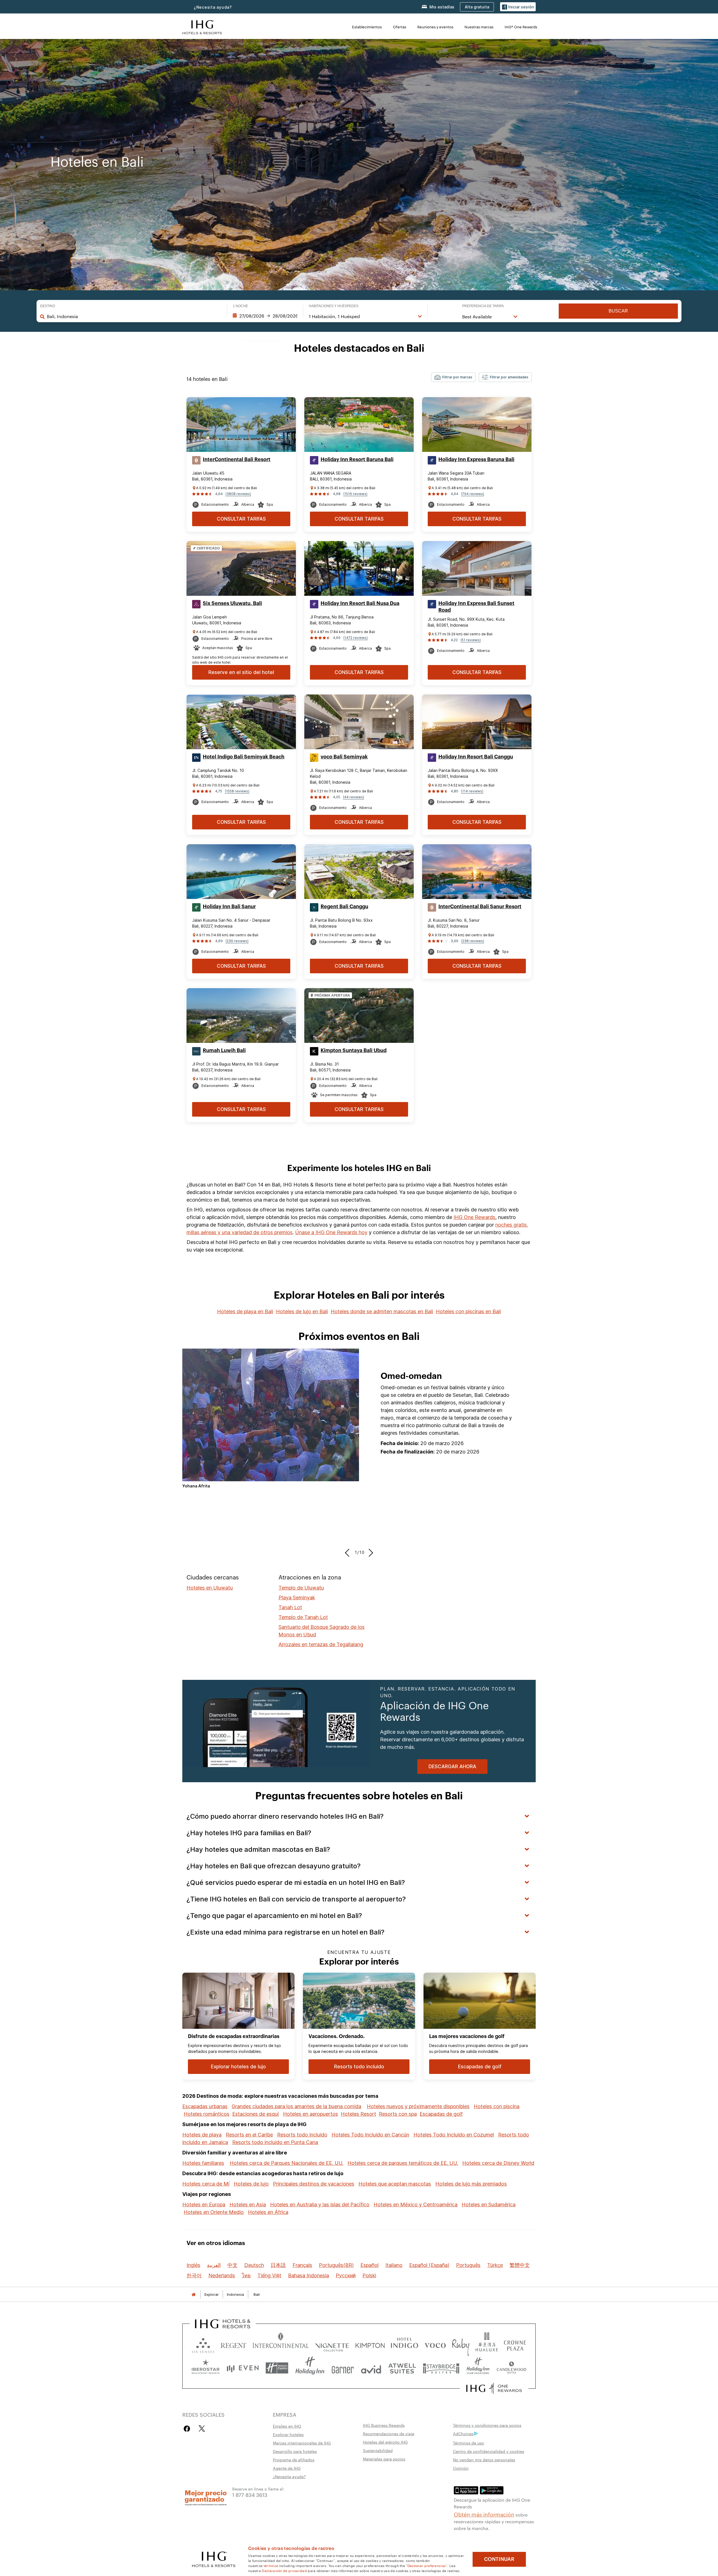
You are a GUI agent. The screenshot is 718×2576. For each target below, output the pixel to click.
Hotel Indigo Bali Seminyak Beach (244, 757)
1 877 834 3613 (250, 2495)
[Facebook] (188, 2429)
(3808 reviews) (238, 494)
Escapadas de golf (441, 2114)
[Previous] (349, 1553)
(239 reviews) (237, 941)
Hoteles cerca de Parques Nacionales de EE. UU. (286, 2163)
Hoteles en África (268, 2212)
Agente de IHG (287, 2468)
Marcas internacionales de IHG (302, 2443)
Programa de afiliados (294, 2460)
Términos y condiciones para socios (487, 2425)
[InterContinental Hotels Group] (202, 27)
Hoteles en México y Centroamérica (416, 2204)
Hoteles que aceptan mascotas (395, 2184)
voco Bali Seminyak (344, 757)
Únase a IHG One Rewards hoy (331, 1232)
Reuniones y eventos (435, 27)
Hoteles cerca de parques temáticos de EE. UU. (403, 2163)
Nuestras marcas (479, 27)
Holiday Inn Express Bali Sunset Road (476, 607)
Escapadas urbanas (205, 2106)
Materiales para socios (384, 2459)
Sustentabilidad (378, 2450)
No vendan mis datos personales (484, 2460)
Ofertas (400, 27)
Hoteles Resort (358, 2114)
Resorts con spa (398, 2114)
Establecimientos (367, 27)
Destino (48, 306)
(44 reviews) (354, 797)
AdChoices (463, 2434)
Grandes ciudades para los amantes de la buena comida (296, 2106)
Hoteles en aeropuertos (310, 2114)
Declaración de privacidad (284, 2570)
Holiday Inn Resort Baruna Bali (357, 459)
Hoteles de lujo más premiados (471, 2184)
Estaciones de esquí (256, 2114)
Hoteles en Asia (248, 2204)
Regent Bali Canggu (344, 907)
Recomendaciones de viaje (389, 2434)
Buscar (618, 311)
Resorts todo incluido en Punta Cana (275, 2142)
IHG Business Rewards (384, 2425)
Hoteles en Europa (204, 2204)
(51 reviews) (471, 640)
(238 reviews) (473, 941)
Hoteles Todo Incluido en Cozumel (454, 2135)
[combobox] (134, 316)
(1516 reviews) (355, 494)
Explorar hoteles (288, 2434)
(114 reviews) (472, 791)
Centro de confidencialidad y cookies (489, 2451)
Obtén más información (484, 2514)
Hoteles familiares (203, 2163)
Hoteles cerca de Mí (206, 2184)
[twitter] (202, 2429)
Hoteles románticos (207, 2114)
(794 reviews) (473, 494)
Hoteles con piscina (497, 2106)
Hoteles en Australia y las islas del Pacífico (320, 2204)
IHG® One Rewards (521, 27)
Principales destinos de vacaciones (314, 2184)
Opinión (461, 2468)
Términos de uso (469, 2443)
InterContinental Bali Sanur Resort (480, 907)
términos (271, 2565)
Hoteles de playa (202, 2135)
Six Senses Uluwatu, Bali (232, 603)
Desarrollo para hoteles (295, 2451)
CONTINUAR (499, 2559)
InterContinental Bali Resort (237, 459)
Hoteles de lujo (251, 2184)
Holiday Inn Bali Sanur (229, 907)
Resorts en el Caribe (249, 2135)
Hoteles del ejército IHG (385, 2442)
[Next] (369, 1553)
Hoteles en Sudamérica (489, 2204)
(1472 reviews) (355, 638)
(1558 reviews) (237, 791)
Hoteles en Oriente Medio (214, 2212)
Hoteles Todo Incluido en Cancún (370, 2135)
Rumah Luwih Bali (224, 1050)
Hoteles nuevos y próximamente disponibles (418, 2106)
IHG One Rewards (474, 1217)
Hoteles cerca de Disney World (498, 2163)
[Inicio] (194, 2295)
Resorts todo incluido (302, 2135)
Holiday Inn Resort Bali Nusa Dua (360, 603)
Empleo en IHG (287, 2426)
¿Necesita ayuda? (213, 7)
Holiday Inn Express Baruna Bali (476, 459)
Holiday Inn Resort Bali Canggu (476, 757)
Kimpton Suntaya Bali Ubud (354, 1050)
